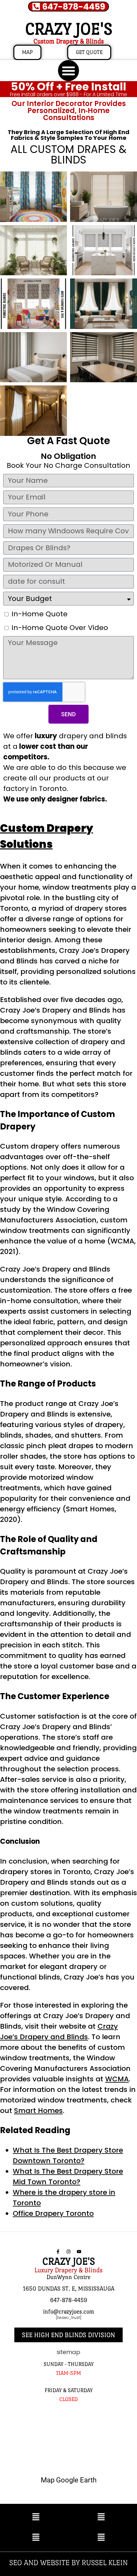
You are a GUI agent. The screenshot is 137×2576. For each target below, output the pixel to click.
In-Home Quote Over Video (60, 628)
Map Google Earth (69, 2480)
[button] (68, 71)
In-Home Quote (40, 614)
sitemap (68, 2352)
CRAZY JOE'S (69, 29)
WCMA (117, 2079)
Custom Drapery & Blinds (69, 41)
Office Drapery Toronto (53, 2213)
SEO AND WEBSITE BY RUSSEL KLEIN (68, 2562)
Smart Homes (38, 2111)
